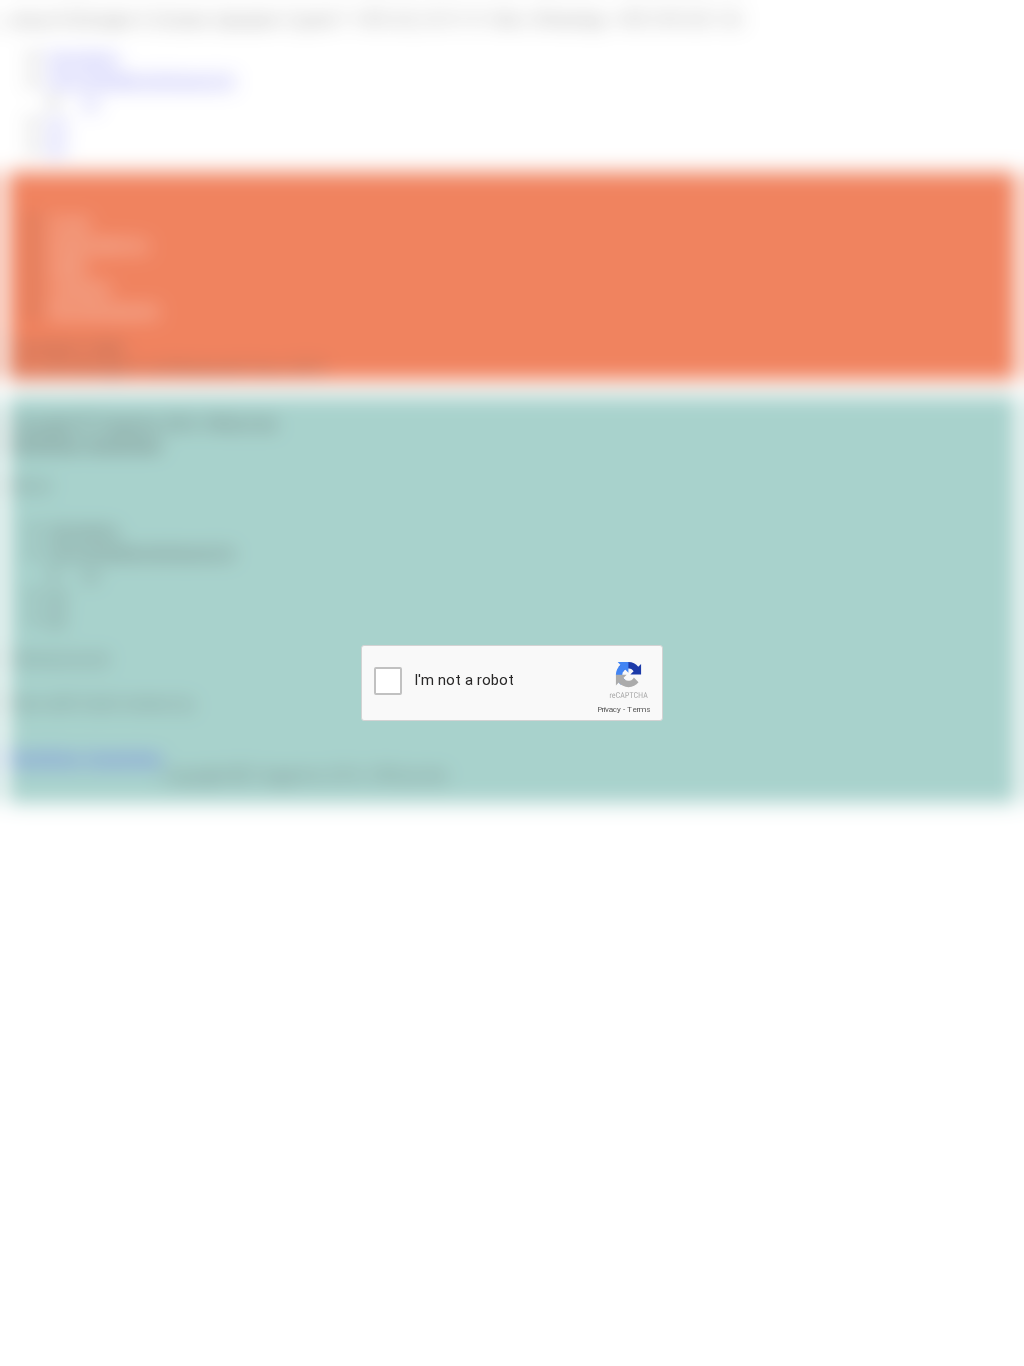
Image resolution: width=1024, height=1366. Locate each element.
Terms (639, 709)
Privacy (609, 709)
